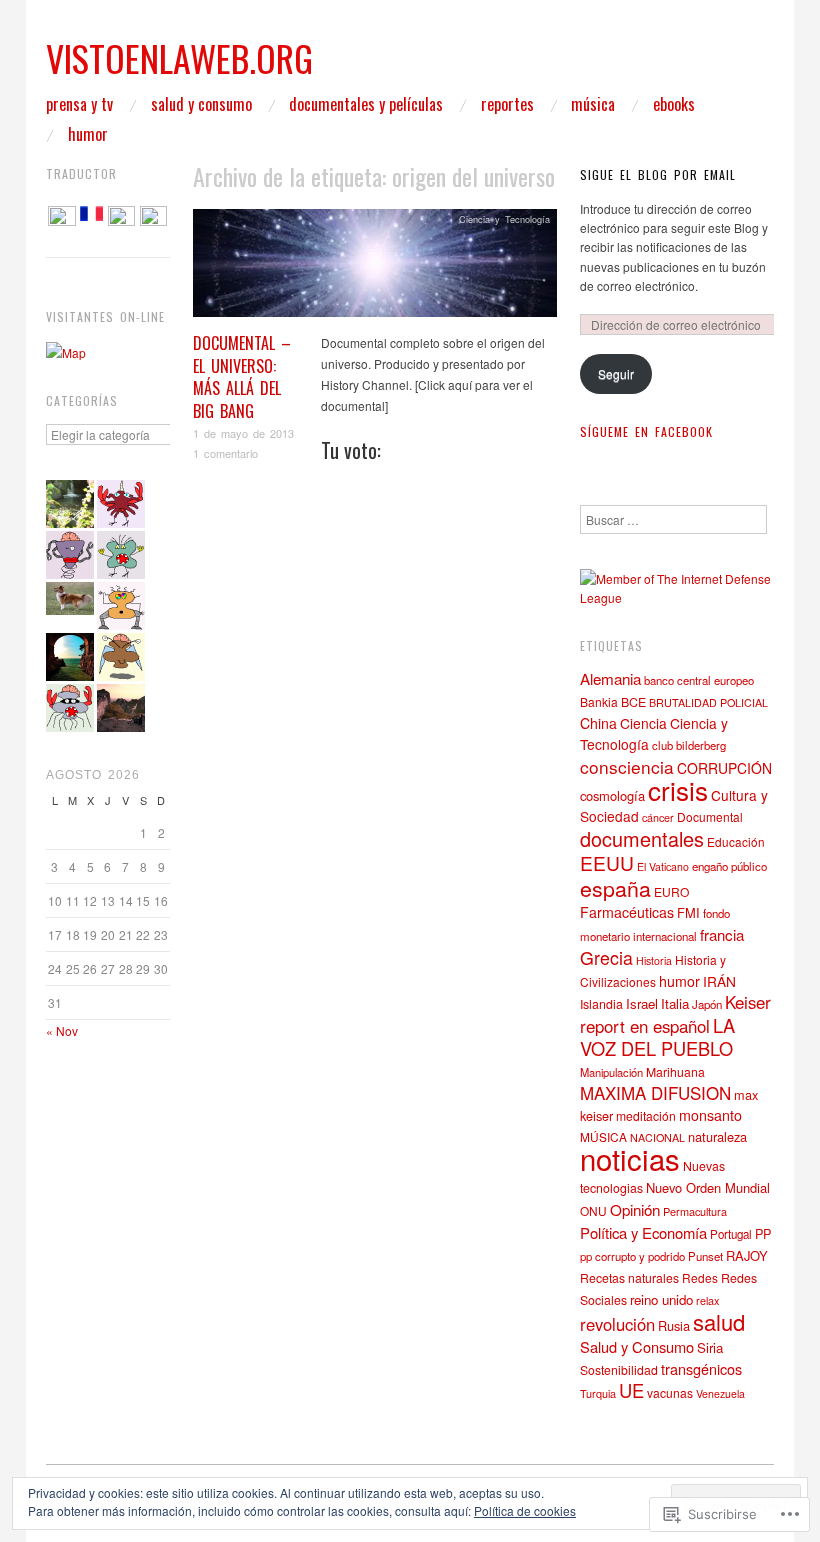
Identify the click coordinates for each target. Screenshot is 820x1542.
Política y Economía (643, 1232)
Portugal (731, 1234)
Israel (642, 1003)
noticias (630, 1158)
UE (631, 1390)
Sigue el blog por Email (658, 174)
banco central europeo (699, 680)
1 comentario (225, 453)
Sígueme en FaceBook (646, 431)
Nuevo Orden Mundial (708, 1187)
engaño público (729, 866)
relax (707, 1300)
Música (593, 104)
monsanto (710, 1115)
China (598, 723)
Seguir (616, 373)
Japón (707, 1004)
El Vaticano (663, 866)
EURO (671, 891)
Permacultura (695, 1211)
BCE (633, 702)
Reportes (507, 104)
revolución (617, 1324)
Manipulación (611, 1072)
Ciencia (643, 723)
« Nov (62, 1030)
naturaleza (717, 1136)
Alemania (610, 678)
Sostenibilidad (619, 1369)
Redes (700, 1277)
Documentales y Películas (366, 104)
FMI (688, 912)
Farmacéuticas (627, 912)
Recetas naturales (629, 1277)
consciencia (627, 766)
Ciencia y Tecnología (504, 219)
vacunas (670, 1392)
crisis (678, 789)
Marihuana (675, 1071)
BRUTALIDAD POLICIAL (708, 702)
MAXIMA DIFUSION (655, 1093)
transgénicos (701, 1368)
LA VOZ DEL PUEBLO (657, 1036)
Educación (736, 841)
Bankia (599, 701)
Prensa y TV (79, 104)
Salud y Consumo (201, 104)
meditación (646, 1115)
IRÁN (719, 981)
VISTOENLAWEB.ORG (179, 57)
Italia (675, 1003)
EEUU (607, 862)
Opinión (635, 1209)
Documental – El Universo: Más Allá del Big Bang (242, 376)
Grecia (606, 957)
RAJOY (747, 1255)
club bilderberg (689, 745)
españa (615, 887)
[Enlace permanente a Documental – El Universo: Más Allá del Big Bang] (375, 268)
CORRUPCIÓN (724, 768)
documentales (642, 838)
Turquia (598, 1393)
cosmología (612, 795)
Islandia (601, 1004)
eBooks (674, 104)
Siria (710, 1347)
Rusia (674, 1325)
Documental (710, 816)
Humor (88, 134)
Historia (654, 960)
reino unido (661, 1299)
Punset (705, 1256)
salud (719, 1321)
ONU (593, 1210)
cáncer (658, 817)
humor (679, 981)
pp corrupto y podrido (632, 1256)
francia (722, 934)
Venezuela (720, 1393)
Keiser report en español (675, 1014)
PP (763, 1233)
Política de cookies (525, 1510)
